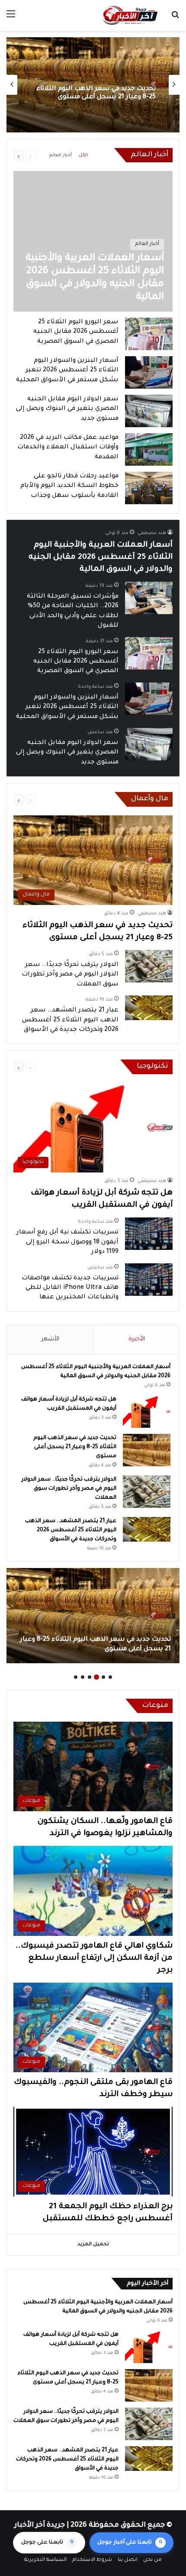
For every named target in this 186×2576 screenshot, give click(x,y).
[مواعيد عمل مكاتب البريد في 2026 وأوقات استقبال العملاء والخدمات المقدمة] (149, 449)
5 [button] (83, 1677)
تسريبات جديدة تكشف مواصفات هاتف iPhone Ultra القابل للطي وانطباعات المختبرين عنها (70, 1288)
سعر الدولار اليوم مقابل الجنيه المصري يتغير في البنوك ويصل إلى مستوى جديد (67, 409)
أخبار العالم (61, 155)
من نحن (152, 2560)
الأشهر (50, 1339)
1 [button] (110, 1677)
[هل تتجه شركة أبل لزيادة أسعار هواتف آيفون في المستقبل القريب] (147, 1412)
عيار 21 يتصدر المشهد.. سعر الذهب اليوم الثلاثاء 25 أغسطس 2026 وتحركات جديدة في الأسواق (70, 1020)
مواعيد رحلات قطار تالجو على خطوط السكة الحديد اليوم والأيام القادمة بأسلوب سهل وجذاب (69, 486)
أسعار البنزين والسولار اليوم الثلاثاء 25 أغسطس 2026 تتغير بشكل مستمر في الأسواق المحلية (67, 371)
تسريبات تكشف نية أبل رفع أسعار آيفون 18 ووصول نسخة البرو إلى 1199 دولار (67, 1242)
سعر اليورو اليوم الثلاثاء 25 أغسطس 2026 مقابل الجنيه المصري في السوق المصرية (76, 332)
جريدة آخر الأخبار (40, 2525)
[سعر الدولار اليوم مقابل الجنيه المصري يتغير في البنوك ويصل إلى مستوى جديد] (149, 411)
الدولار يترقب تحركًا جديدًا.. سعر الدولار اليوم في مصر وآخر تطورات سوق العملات (95, 93)
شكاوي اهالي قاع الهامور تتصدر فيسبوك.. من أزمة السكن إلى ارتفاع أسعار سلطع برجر (94, 1958)
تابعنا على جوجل (47, 2543)
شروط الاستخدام (92, 2560)
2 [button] (103, 1677)
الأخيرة (137, 1339)
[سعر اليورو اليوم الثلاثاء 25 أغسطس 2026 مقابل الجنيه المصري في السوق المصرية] (149, 334)
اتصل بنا (128, 2560)
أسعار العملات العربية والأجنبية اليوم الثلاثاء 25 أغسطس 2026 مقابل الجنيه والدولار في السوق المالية (101, 557)
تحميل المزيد (93, 2245)
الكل (83, 155)
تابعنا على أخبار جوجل (130, 2543)
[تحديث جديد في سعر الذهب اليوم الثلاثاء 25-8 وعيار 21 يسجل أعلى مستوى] (147, 1450)
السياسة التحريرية (45, 2560)
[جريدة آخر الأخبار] (130, 15)
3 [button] (96, 1677)
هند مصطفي (152, 533)
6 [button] (76, 1677)
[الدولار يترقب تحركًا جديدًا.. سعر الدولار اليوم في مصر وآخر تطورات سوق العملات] (149, 966)
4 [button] (90, 1677)
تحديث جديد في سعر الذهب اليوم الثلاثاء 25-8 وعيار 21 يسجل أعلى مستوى (75, 1447)
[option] (93, 85)
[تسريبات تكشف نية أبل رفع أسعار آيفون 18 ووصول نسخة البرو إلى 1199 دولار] (149, 1234)
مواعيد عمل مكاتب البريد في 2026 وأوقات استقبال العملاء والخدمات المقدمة (68, 448)
